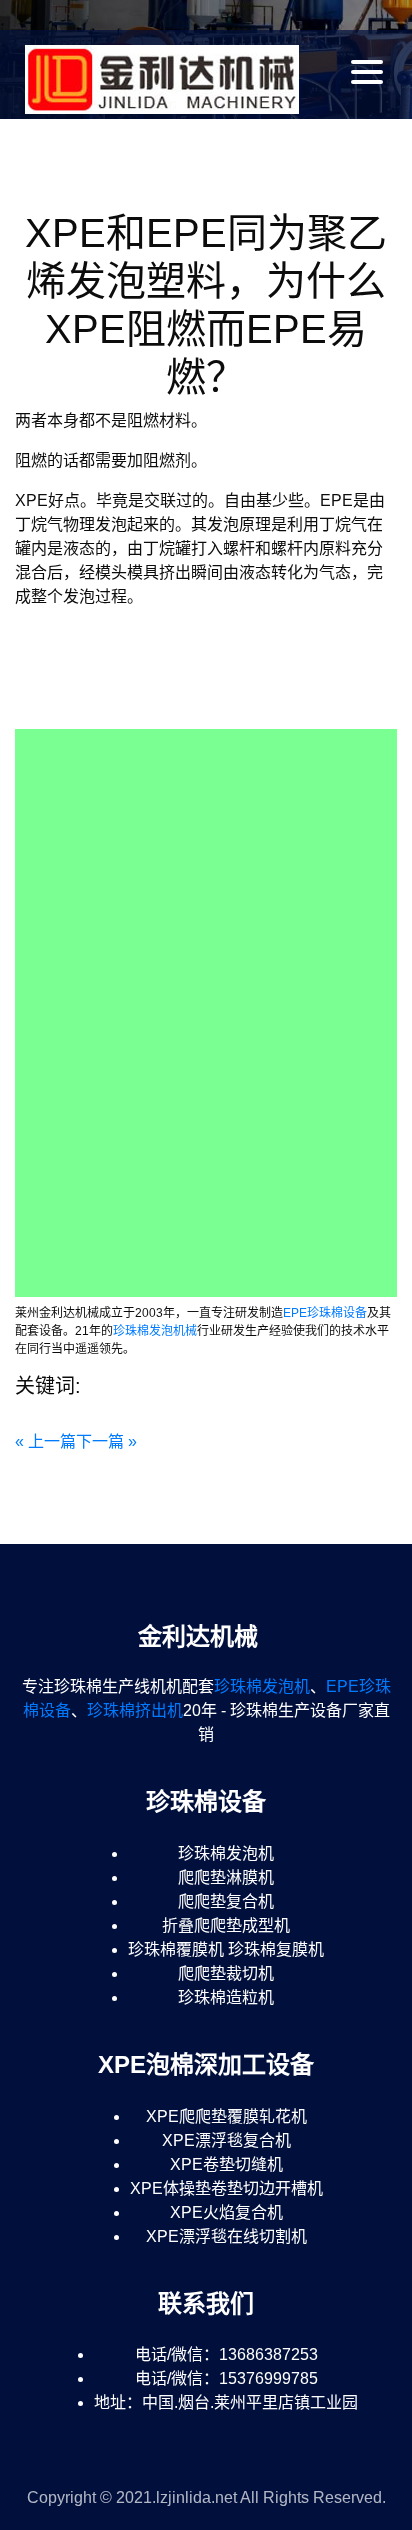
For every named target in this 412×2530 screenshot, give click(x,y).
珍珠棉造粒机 (226, 1997)
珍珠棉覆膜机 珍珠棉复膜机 (226, 1949)
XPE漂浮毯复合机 (226, 2140)
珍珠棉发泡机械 (155, 1331)
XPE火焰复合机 (226, 2212)
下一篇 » (106, 1441)
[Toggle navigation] (368, 72)
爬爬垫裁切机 (226, 1973)
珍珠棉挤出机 (135, 1710)
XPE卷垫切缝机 (226, 2164)
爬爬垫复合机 (226, 1901)
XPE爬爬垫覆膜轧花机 (226, 2116)
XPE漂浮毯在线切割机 (226, 2236)
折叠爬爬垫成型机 (226, 1925)
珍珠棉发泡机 (262, 1686)
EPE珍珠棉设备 (325, 1313)
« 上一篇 (45, 1441)
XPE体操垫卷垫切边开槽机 (226, 2188)
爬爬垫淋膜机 (226, 1877)
